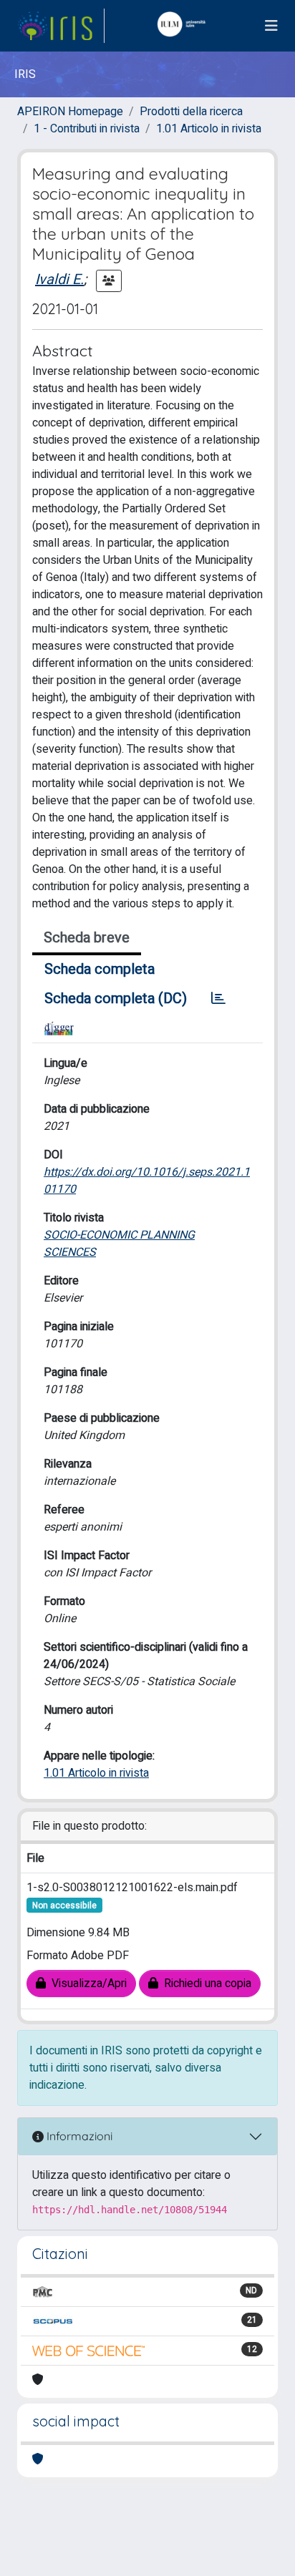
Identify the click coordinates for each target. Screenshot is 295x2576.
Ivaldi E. (59, 279)
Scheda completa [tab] (100, 969)
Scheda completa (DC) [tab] (116, 999)
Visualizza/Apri (86, 1984)
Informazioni (78, 2136)
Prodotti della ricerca (191, 112)
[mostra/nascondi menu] (271, 26)
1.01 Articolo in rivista (209, 129)
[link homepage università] (185, 26)
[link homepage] (61, 26)
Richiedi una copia (205, 1984)
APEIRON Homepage (70, 112)
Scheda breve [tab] (87, 938)
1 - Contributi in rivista (87, 129)
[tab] (218, 999)
